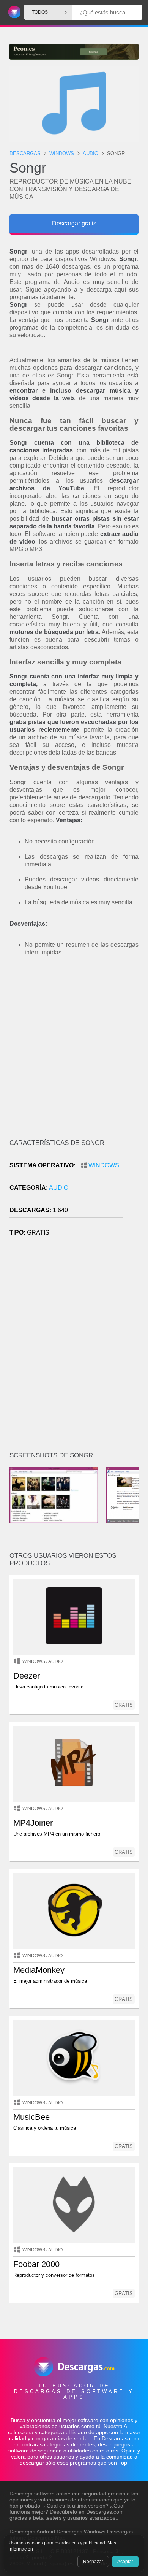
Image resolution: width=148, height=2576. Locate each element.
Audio (59, 1188)
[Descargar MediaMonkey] (74, 1911)
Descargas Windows (81, 2532)
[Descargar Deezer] (74, 1617)
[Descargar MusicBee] (74, 2058)
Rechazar (93, 2562)
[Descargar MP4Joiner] (74, 1764)
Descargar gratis (74, 223)
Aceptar (125, 2562)
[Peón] (74, 52)
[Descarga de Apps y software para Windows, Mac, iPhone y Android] (13, 12)
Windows (104, 1165)
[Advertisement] (74, 1052)
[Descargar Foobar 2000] (74, 2205)
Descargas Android (32, 2532)
